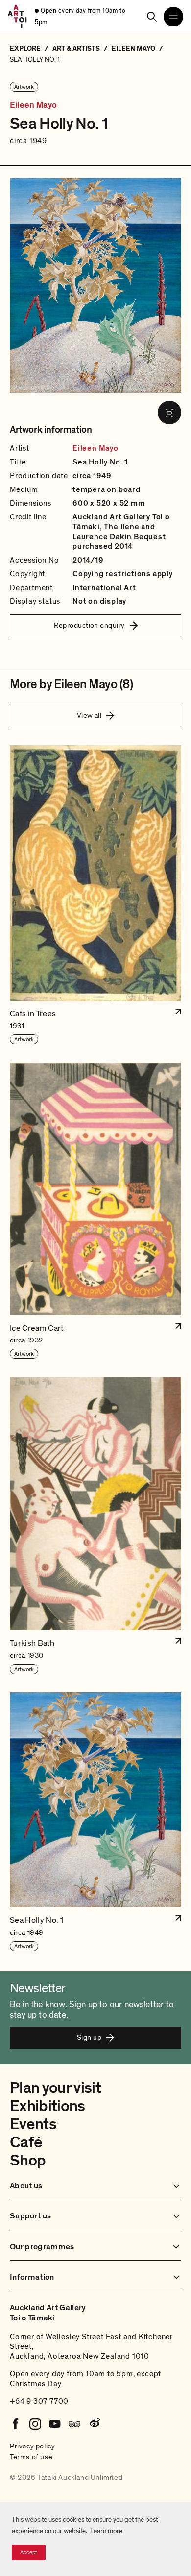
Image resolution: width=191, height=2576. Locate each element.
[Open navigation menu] (173, 17)
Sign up (89, 2037)
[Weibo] (94, 2424)
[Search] (152, 17)
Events (33, 2124)
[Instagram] (35, 2424)
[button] (95, 895)
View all (89, 715)
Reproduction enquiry (89, 625)
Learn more (106, 2531)
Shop (28, 2161)
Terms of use (31, 2457)
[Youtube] (55, 2424)
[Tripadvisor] (74, 2424)
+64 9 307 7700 (39, 2401)
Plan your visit (55, 2088)
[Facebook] (16, 2424)
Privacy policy (32, 2446)
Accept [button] (29, 2552)
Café (26, 2142)
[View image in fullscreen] (169, 412)
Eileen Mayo (33, 105)
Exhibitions (48, 2106)
